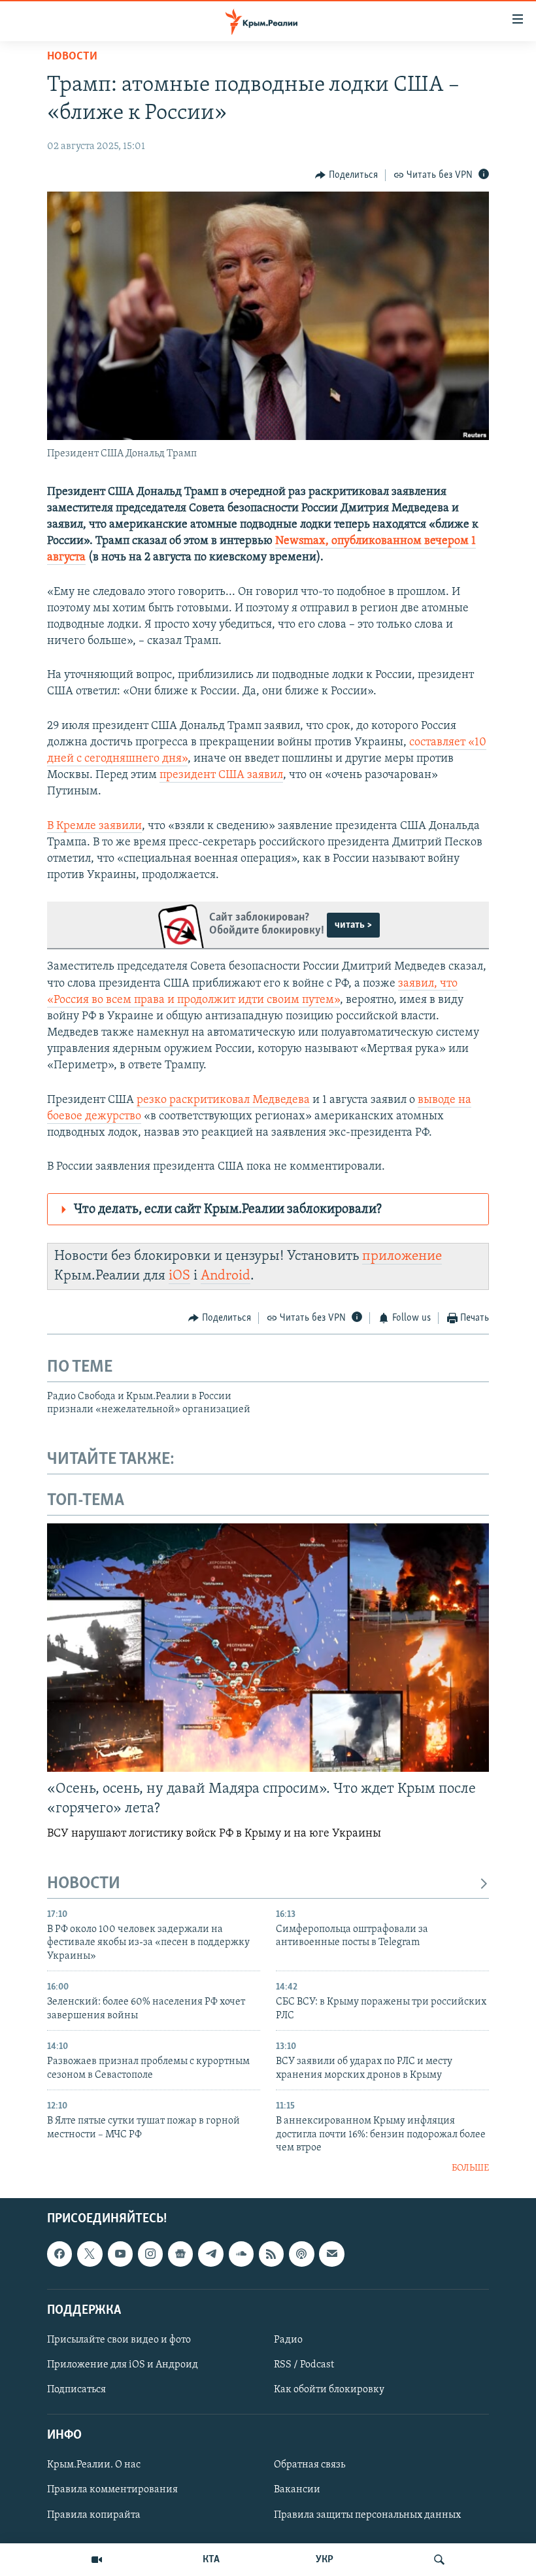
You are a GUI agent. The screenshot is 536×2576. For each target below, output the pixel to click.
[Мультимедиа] (97, 2560)
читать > (353, 925)
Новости (72, 57)
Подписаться (76, 2390)
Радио (288, 2340)
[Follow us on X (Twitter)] (90, 2254)
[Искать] (439, 2560)
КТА (211, 2560)
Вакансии (297, 2490)
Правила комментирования (112, 2490)
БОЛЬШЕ (470, 2168)
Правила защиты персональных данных (367, 2515)
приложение (402, 1256)
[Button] (346, 175)
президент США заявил (221, 775)
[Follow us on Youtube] (120, 2254)
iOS (179, 1276)
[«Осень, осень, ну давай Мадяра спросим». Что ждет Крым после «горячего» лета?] (268, 1648)
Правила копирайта (94, 2515)
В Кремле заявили (94, 826)
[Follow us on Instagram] (150, 2254)
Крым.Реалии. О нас (94, 2465)
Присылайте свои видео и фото (119, 2340)
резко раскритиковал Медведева (223, 1100)
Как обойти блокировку (329, 2390)
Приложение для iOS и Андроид (123, 2365)
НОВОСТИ (84, 1884)
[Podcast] (301, 2254)
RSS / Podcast (304, 2365)
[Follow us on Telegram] (210, 2254)
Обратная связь (310, 2465)
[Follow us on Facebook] (59, 2254)
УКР (325, 2560)
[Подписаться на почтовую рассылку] (331, 2254)
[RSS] (271, 2254)
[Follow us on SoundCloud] (241, 2254)
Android (226, 1276)
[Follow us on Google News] (180, 2254)
